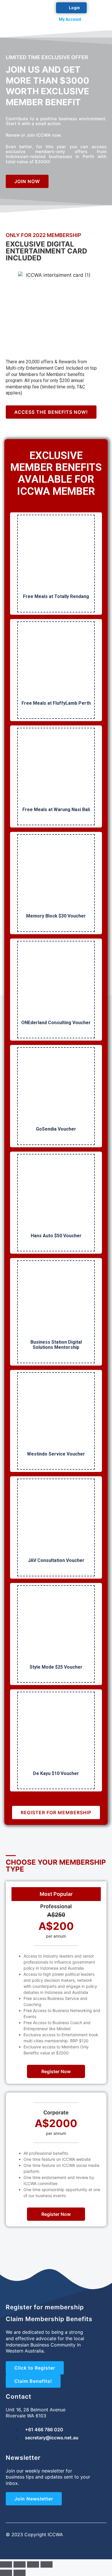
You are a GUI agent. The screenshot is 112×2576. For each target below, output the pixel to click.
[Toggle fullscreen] (33, 2564)
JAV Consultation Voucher (56, 1560)
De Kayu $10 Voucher (56, 1773)
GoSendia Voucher (56, 1129)
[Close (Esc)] (6, 2564)
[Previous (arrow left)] (6, 2573)
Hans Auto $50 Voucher (56, 1236)
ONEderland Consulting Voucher (56, 1023)
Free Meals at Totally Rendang (56, 596)
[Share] (20, 2564)
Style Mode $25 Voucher (56, 1667)
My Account (70, 19)
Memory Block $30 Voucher (56, 916)
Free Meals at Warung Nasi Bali (56, 810)
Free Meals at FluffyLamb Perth (56, 703)
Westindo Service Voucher (56, 1454)
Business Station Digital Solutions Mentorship (56, 1345)
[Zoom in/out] (47, 2564)
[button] (102, 15)
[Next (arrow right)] (20, 2573)
